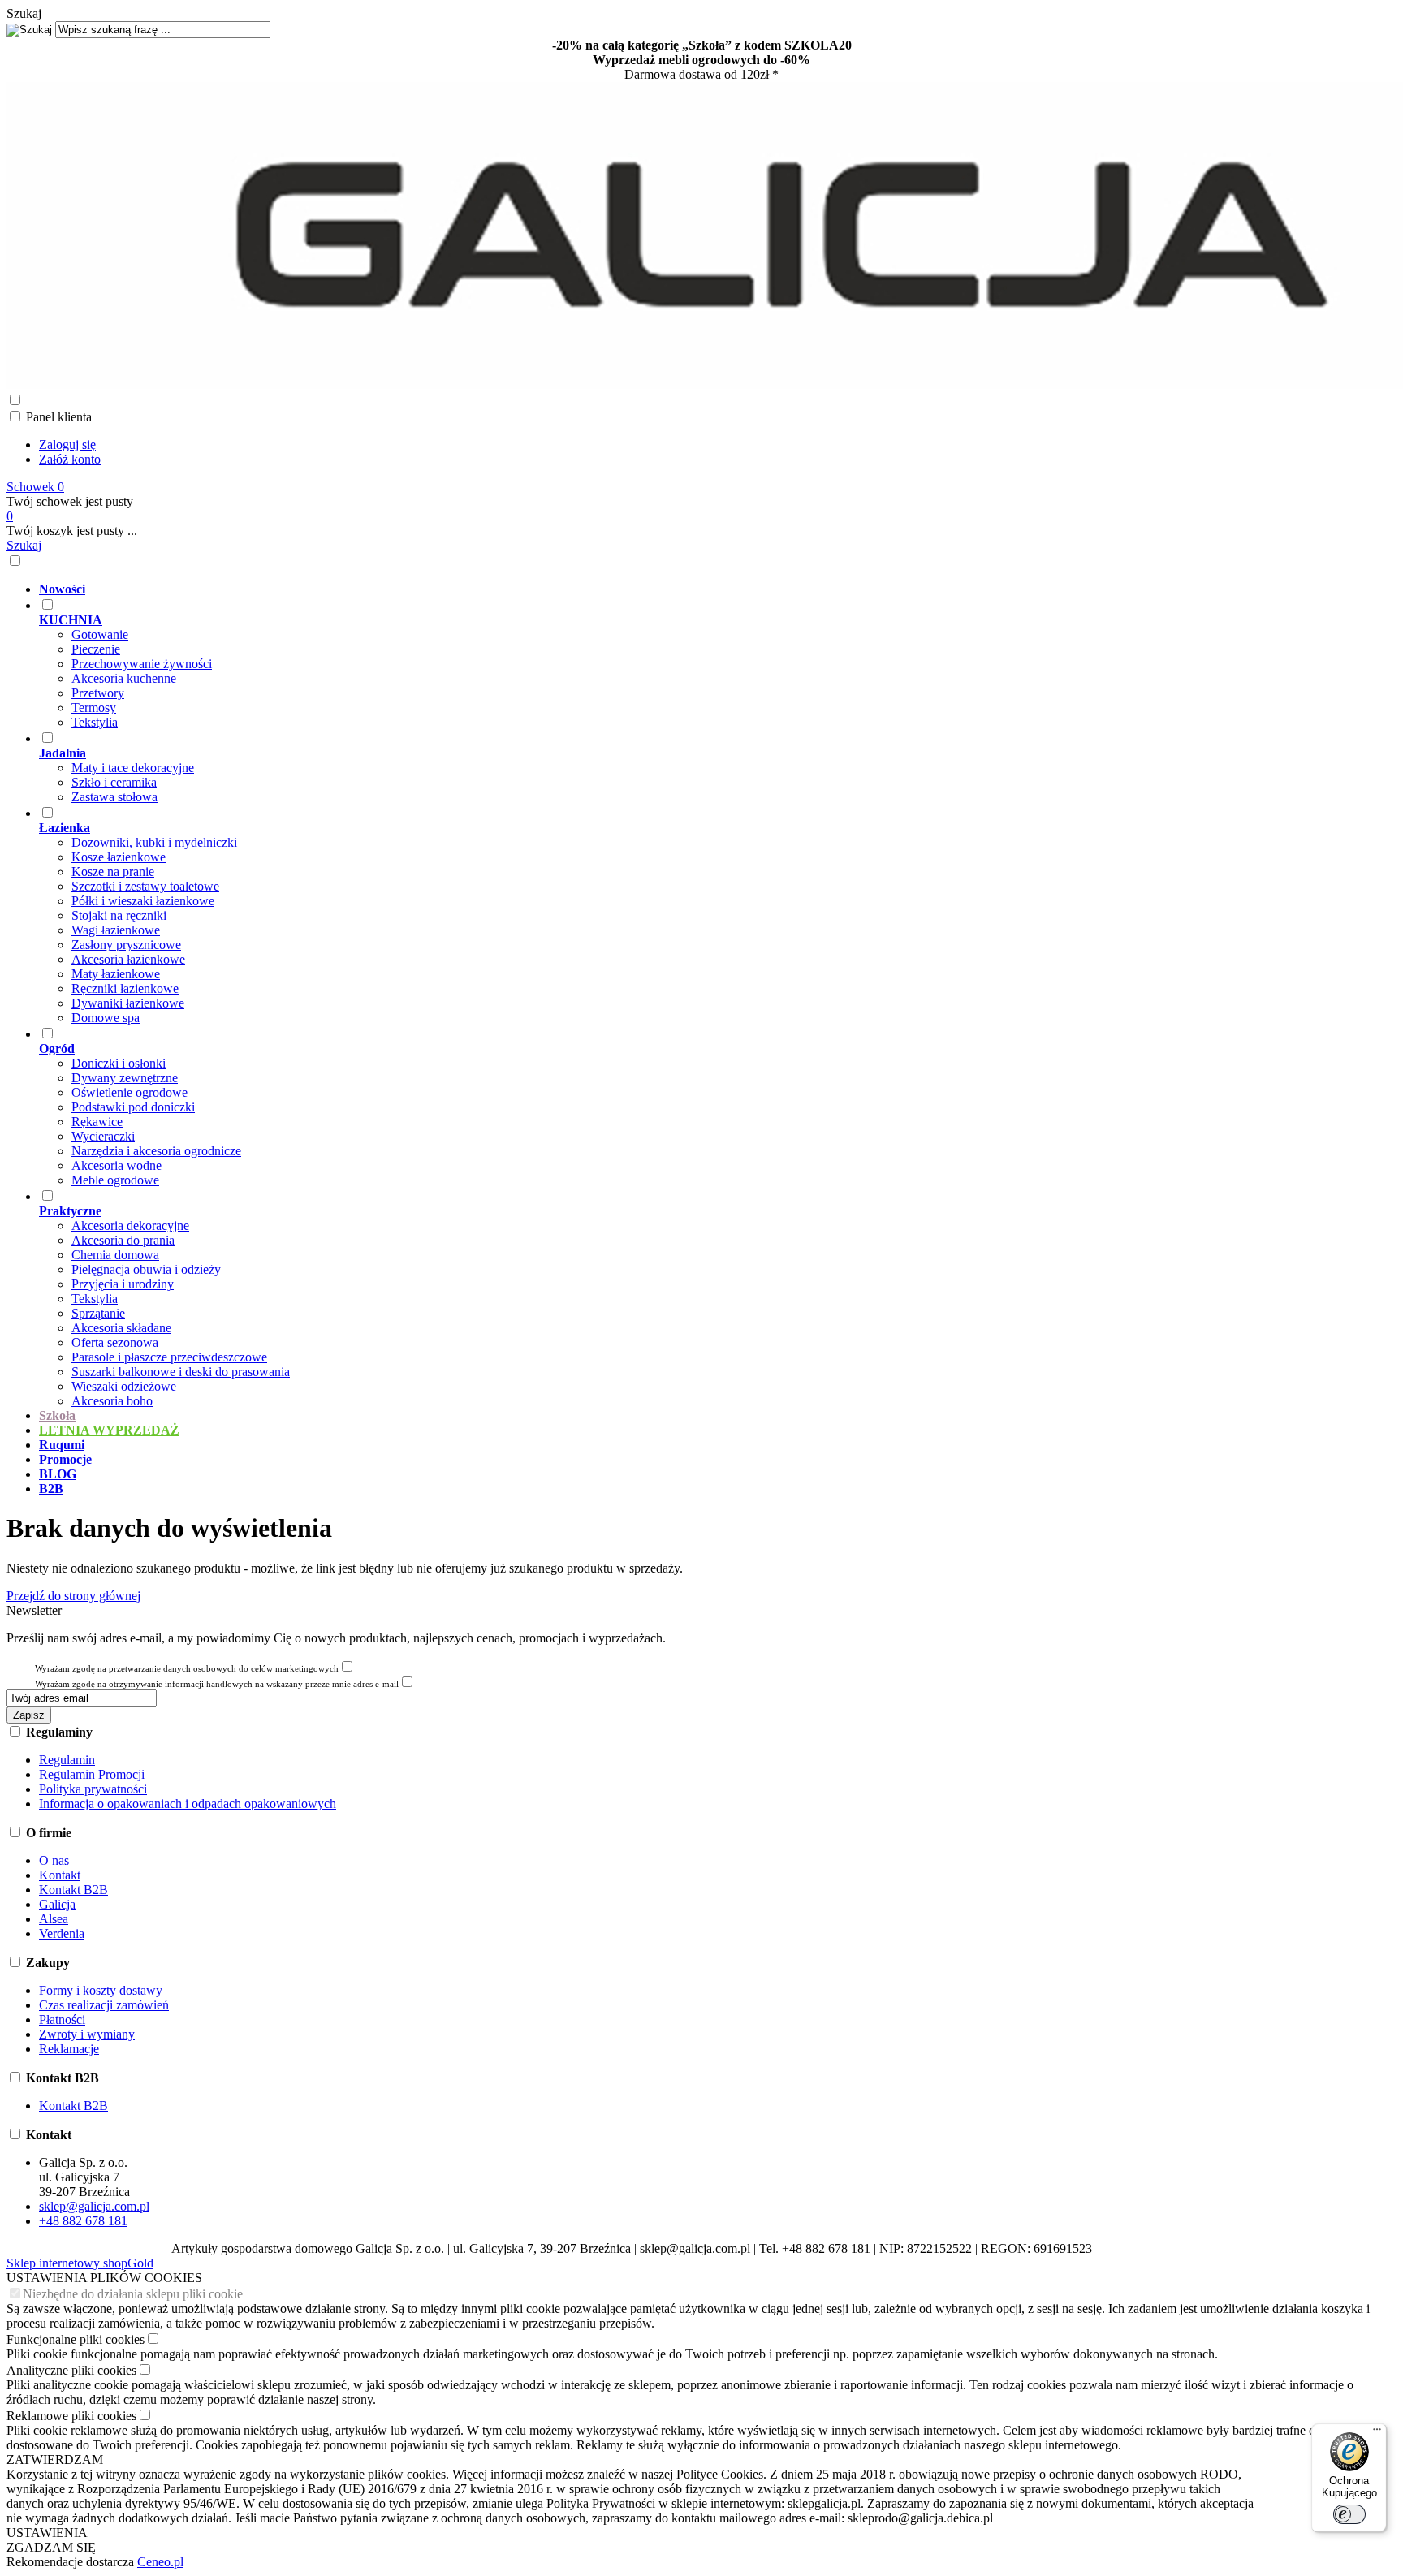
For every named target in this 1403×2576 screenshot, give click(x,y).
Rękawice (97, 1122)
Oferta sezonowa (115, 1342)
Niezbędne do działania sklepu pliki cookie (133, 2294)
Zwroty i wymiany (87, 2034)
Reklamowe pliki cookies (71, 2416)
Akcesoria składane (121, 1328)
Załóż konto (70, 459)
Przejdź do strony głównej (73, 1596)
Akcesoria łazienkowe (128, 959)
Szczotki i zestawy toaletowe (145, 886)
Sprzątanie (98, 1313)
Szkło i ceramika (114, 782)
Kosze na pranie (113, 872)
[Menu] (1377, 2433)
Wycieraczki (103, 1136)
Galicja (57, 1904)
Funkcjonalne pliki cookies (76, 2339)
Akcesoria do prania (123, 1240)
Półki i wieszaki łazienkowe (143, 901)
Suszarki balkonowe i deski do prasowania (181, 1372)
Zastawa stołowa (114, 797)
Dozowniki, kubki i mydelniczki (154, 842)
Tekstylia (95, 722)
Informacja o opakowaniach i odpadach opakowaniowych (188, 1804)
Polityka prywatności (93, 1789)
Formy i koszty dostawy (101, 1990)
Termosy (94, 708)
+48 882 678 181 (83, 2221)
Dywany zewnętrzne (125, 1078)
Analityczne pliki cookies (71, 2370)
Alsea (54, 1919)
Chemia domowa (115, 1255)
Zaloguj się (67, 444)
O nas (54, 1860)
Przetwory (98, 693)
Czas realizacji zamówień (104, 2005)
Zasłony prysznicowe (126, 945)
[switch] (1349, 2514)
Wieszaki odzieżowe (124, 1386)
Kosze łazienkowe (119, 857)
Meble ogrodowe (115, 1180)
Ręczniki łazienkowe (125, 988)
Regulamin (67, 1760)
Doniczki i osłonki (119, 1063)
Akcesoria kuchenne (124, 678)
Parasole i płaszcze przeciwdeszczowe (169, 1357)
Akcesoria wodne (117, 1165)
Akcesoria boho (112, 1401)
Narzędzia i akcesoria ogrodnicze (156, 1151)
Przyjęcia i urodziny (123, 1284)
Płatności (62, 2019)
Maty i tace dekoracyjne (133, 768)
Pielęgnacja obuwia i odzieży (146, 1269)
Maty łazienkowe (116, 974)
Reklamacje (69, 2049)
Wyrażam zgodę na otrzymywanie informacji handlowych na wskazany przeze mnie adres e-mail (217, 1684)
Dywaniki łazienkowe (128, 1003)
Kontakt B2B (73, 1890)
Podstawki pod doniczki (133, 1107)
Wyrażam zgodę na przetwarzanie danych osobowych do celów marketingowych (187, 1668)
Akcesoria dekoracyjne (130, 1225)
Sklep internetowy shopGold (80, 2263)
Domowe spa (106, 1018)
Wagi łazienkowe (116, 930)
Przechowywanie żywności (142, 664)
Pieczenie (96, 649)
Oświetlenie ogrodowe (130, 1092)
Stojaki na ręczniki (119, 915)
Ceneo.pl (160, 2562)
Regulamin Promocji (92, 1774)
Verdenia (62, 1933)
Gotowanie (100, 634)
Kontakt (60, 1875)
